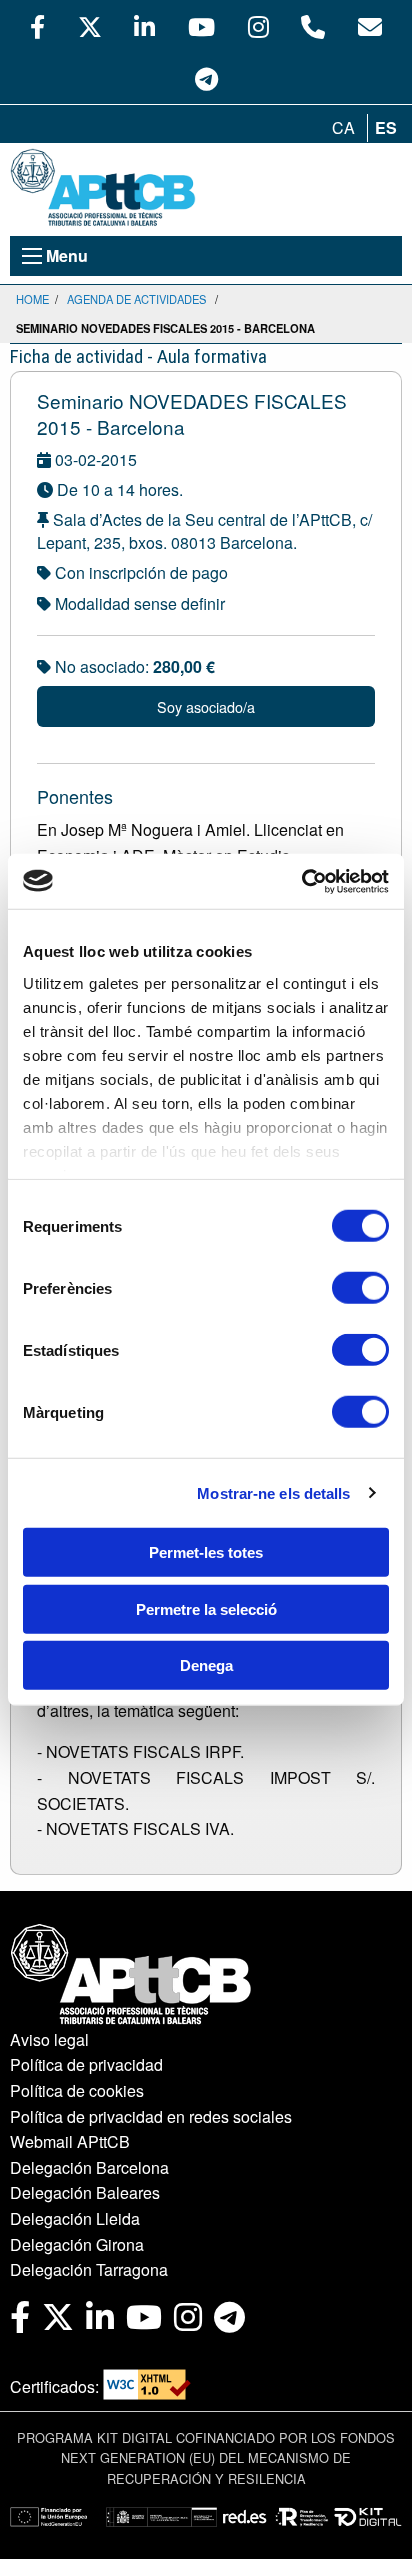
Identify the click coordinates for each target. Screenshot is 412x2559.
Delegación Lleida (75, 2218)
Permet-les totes (206, 1552)
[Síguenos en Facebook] (37, 26)
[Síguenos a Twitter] (90, 26)
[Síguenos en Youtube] (201, 26)
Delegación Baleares (85, 2192)
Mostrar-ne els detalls (273, 1492)
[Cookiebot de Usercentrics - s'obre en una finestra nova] (301, 881)
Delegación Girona (77, 2244)
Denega (206, 1665)
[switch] (360, 1288)
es (386, 127)
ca (343, 127)
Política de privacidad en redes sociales (151, 2116)
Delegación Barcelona (89, 2167)
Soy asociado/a (206, 706)
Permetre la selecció (206, 1608)
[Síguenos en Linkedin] (144, 26)
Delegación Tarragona (89, 2269)
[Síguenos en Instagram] (258, 26)
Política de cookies (77, 2090)
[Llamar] (313, 26)
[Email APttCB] (370, 26)
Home (32, 299)
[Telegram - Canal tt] (206, 78)
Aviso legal (49, 2039)
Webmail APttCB (70, 2141)
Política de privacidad (86, 2064)
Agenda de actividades (136, 299)
